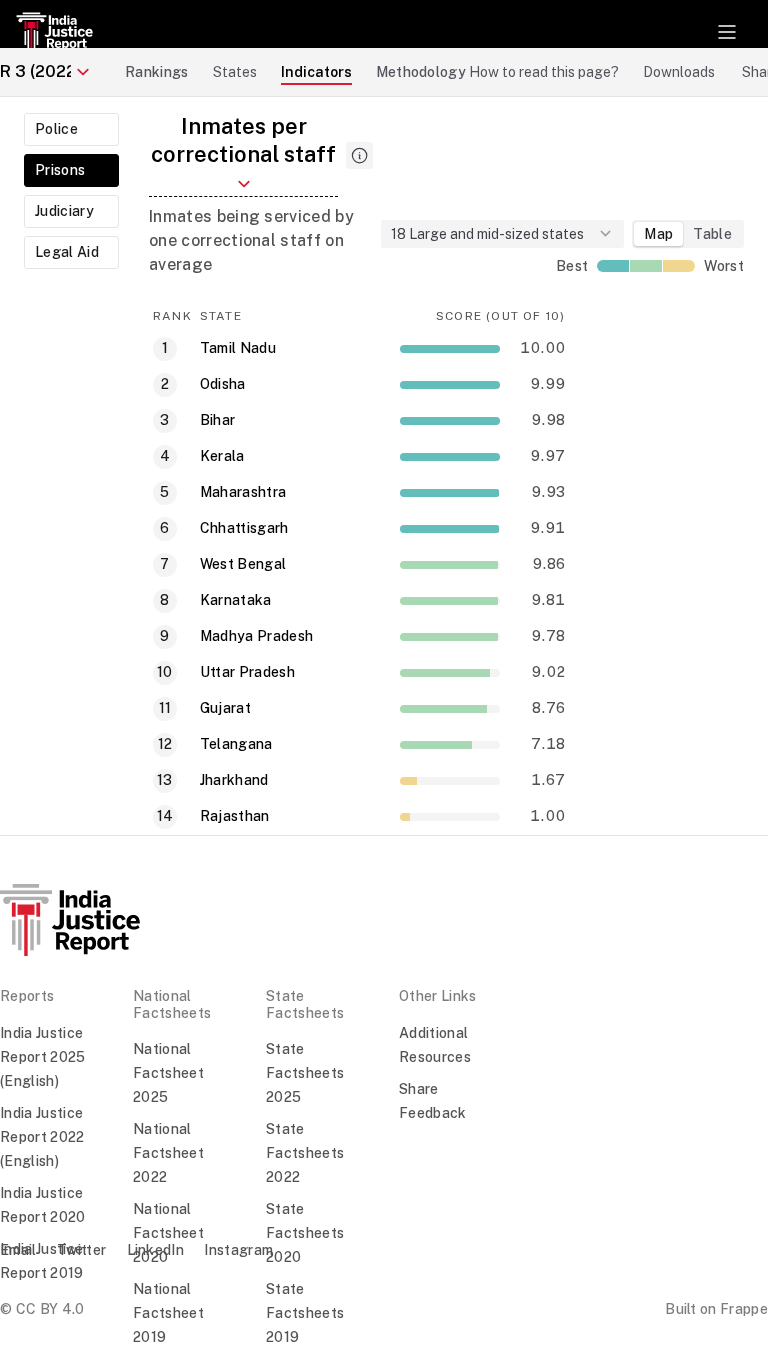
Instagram (238, 1250)
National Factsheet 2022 (168, 1153)
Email (18, 1250)
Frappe (744, 1309)
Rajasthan (235, 816)
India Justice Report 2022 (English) (42, 1137)
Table (712, 234)
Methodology (421, 72)
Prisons (60, 170)
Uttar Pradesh (247, 672)
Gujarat (225, 708)
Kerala (222, 456)
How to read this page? (544, 72)
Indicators (316, 72)
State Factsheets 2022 (305, 1153)
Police (56, 129)
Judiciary (64, 211)
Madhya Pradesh (256, 636)
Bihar (218, 420)
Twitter (81, 1250)
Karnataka (236, 600)
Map (658, 234)
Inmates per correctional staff (243, 140)
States (235, 72)
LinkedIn (156, 1250)
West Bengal (243, 564)
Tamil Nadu (238, 348)
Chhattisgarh (244, 528)
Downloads (679, 72)
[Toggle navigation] (727, 32)
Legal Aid (67, 252)
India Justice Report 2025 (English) (43, 1057)
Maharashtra (243, 492)
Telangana (236, 744)
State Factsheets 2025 (305, 1073)
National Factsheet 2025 (168, 1073)
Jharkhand (234, 780)
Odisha (223, 384)
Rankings (157, 72)
